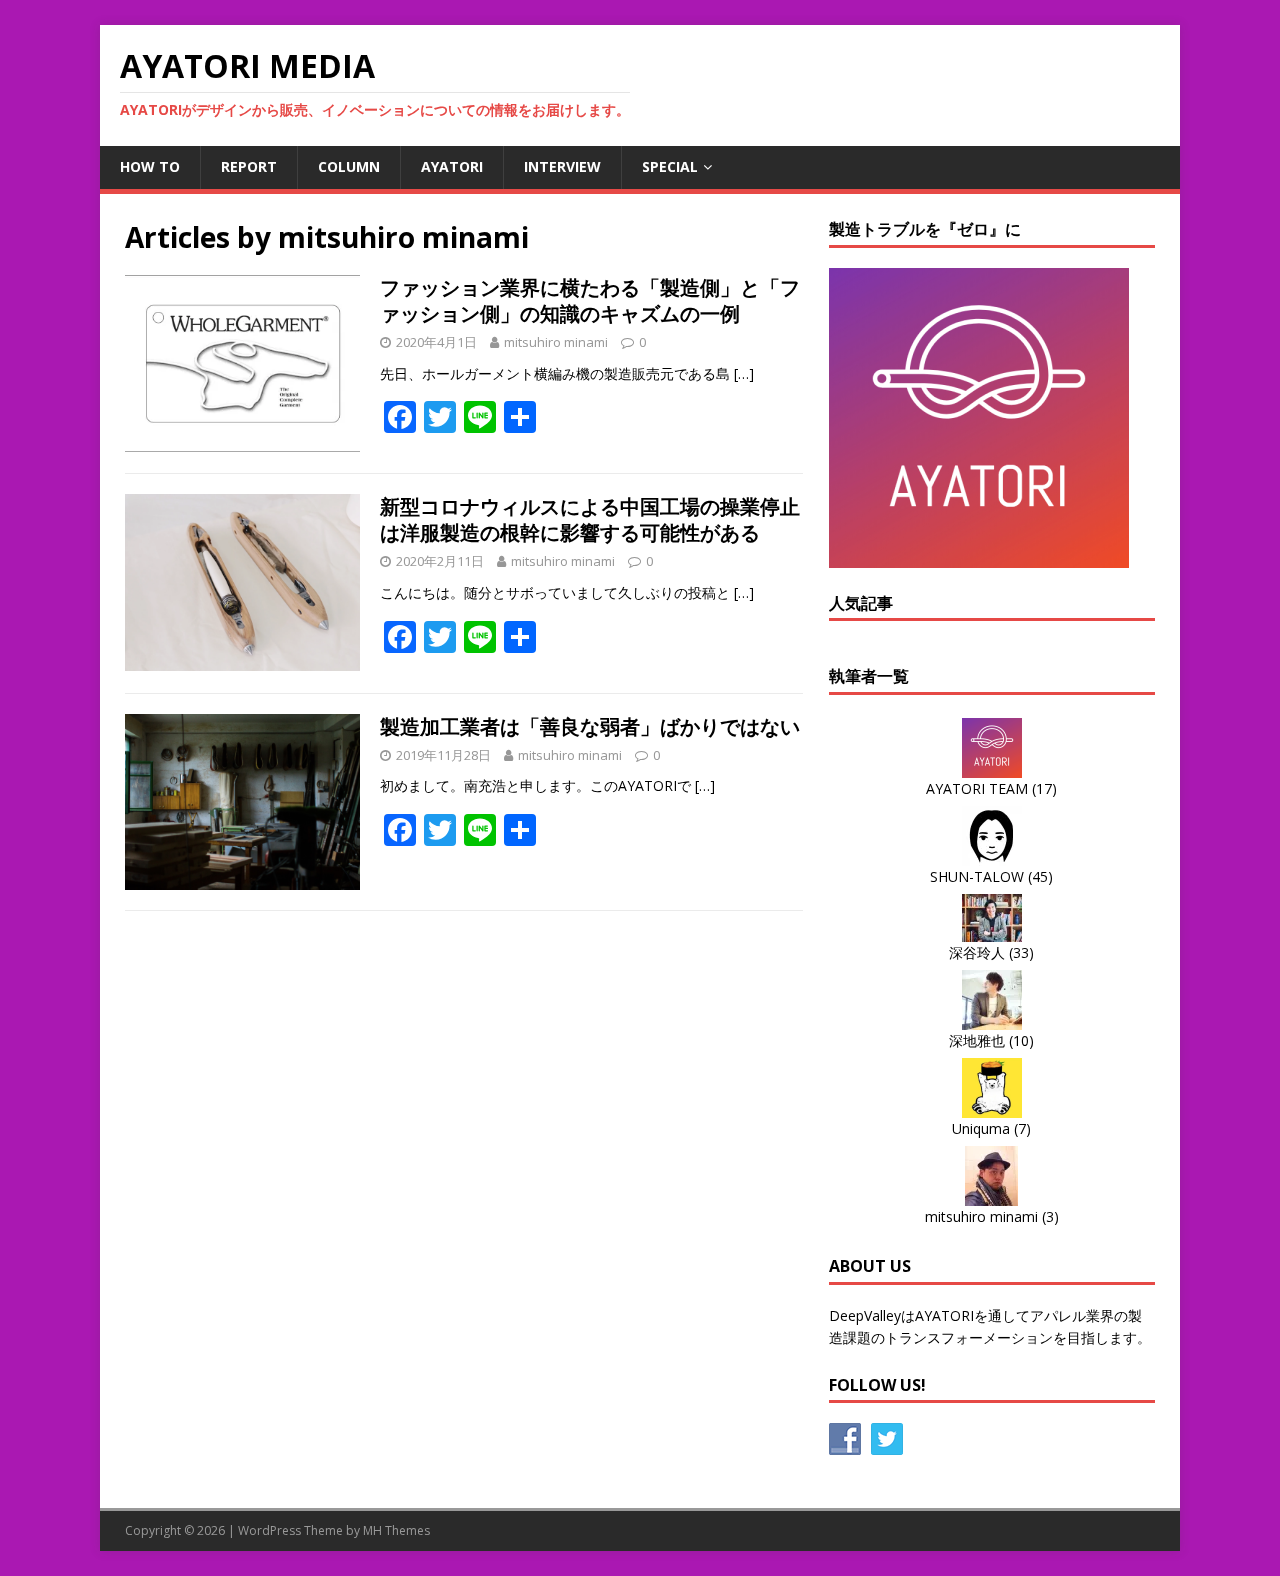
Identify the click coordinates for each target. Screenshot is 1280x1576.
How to (150, 166)
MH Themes (396, 1530)
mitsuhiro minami (556, 342)
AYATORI (452, 166)
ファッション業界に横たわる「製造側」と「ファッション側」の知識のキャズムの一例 (590, 300)
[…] (744, 373)
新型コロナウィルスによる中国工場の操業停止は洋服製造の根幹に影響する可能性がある (590, 519)
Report (249, 166)
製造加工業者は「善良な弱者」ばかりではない (590, 726)
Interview (562, 166)
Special (670, 166)
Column (349, 166)
